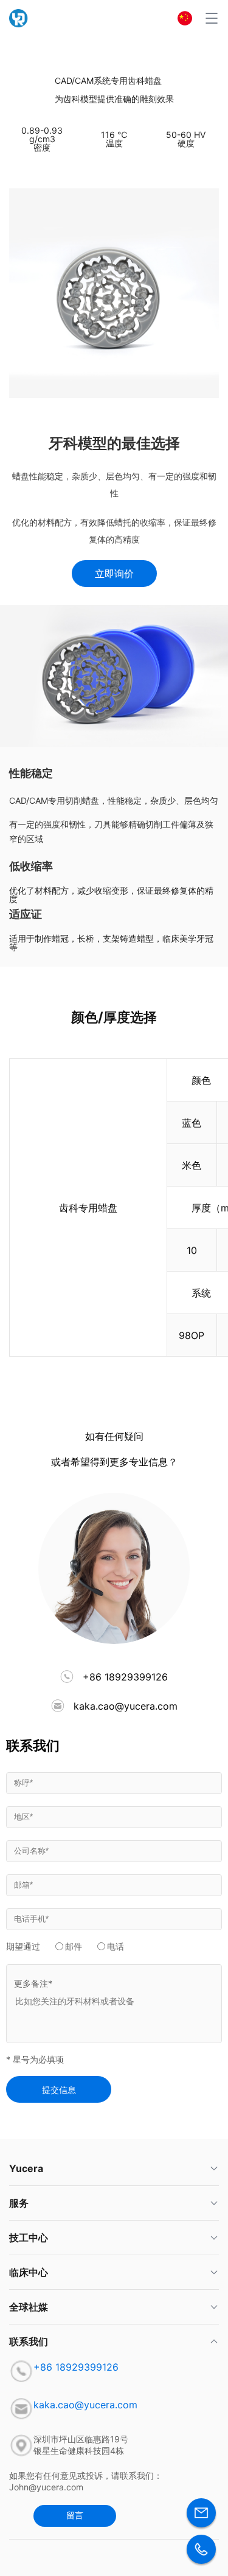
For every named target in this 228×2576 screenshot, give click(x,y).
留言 (75, 2515)
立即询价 (114, 574)
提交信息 (59, 2090)
